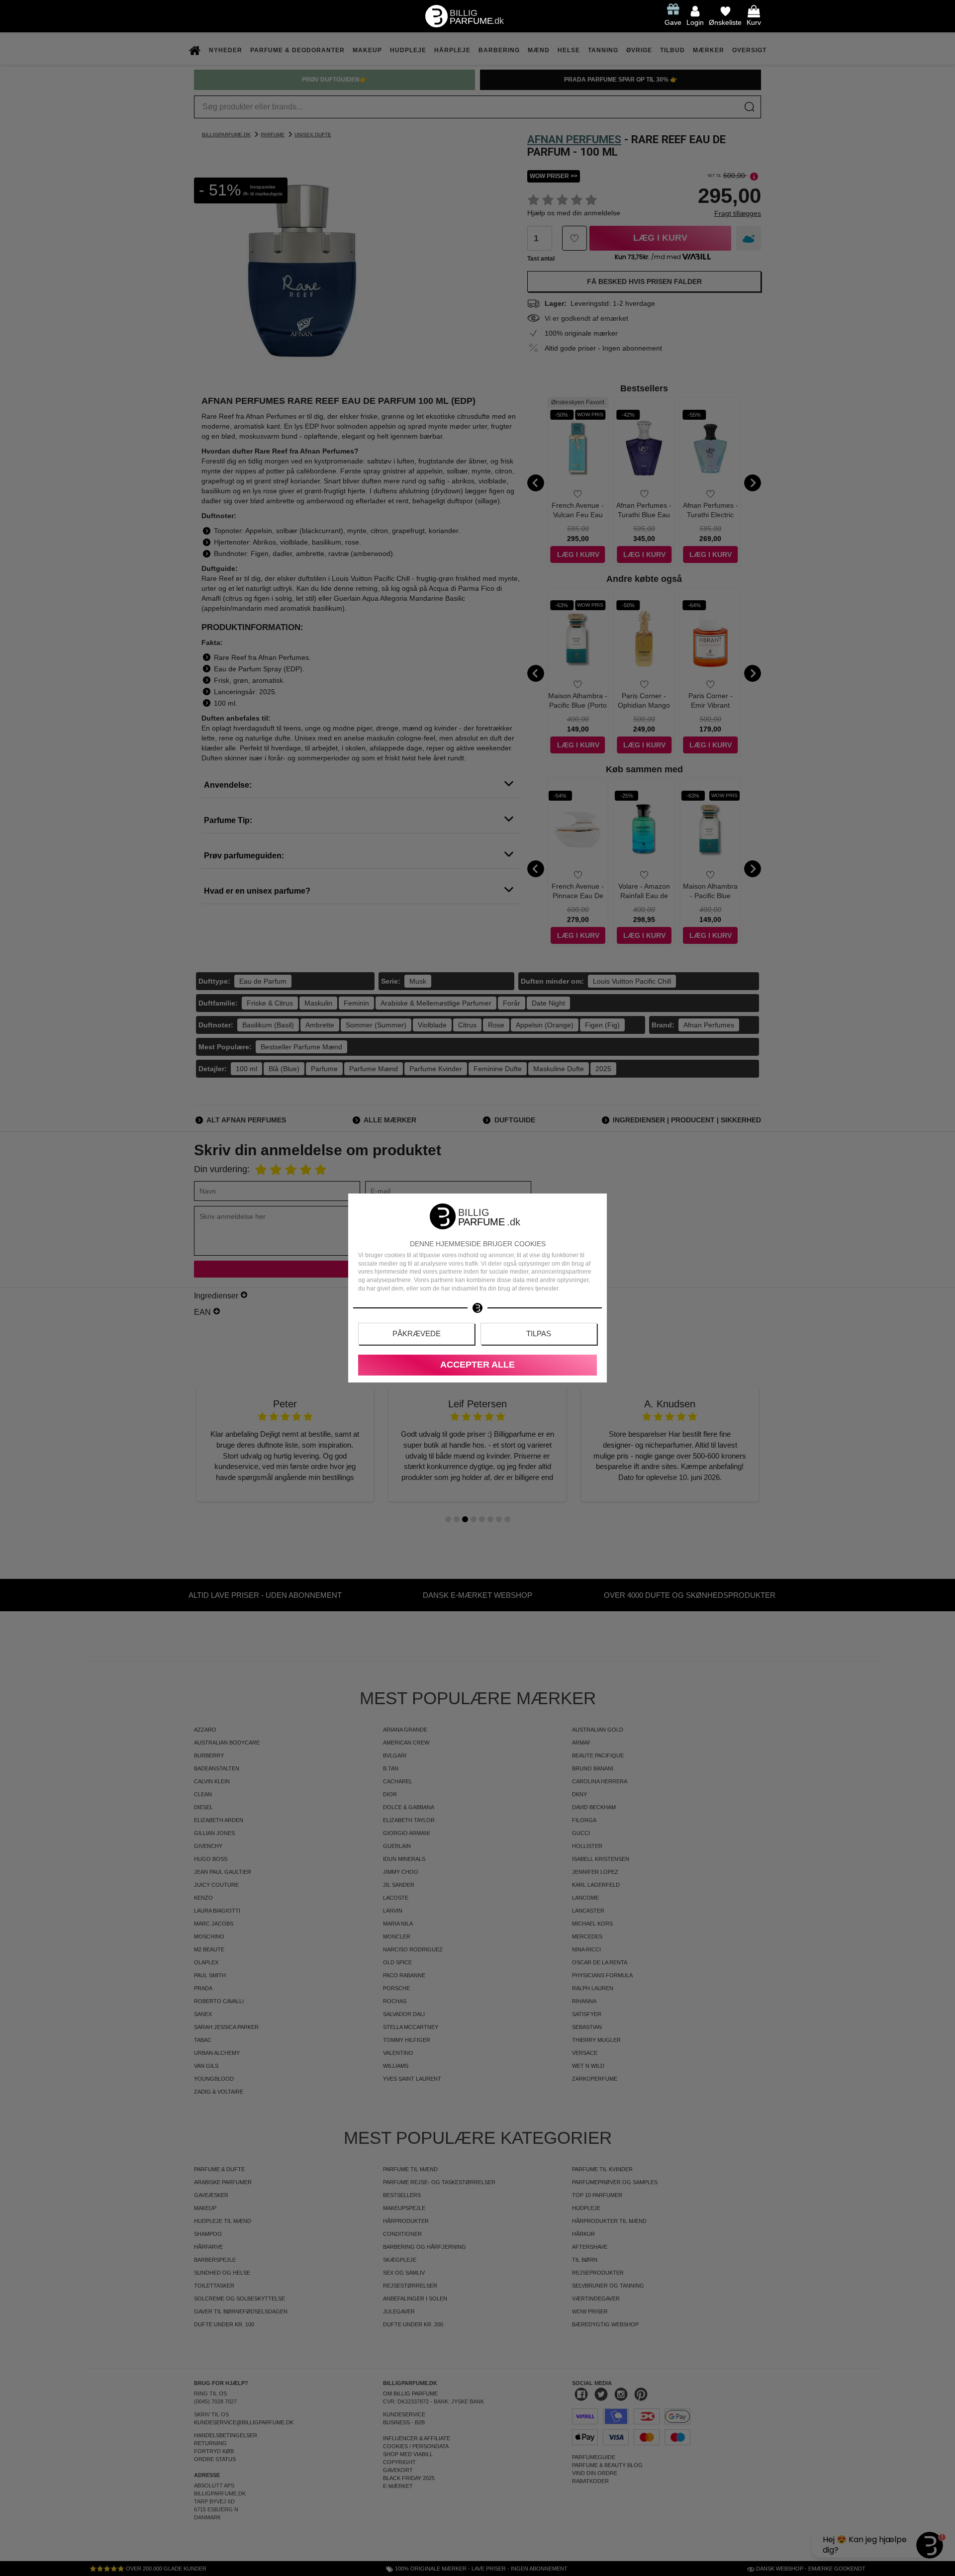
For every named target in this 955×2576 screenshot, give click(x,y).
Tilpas (539, 1334)
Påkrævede (417, 1334)
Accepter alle (477, 1365)
